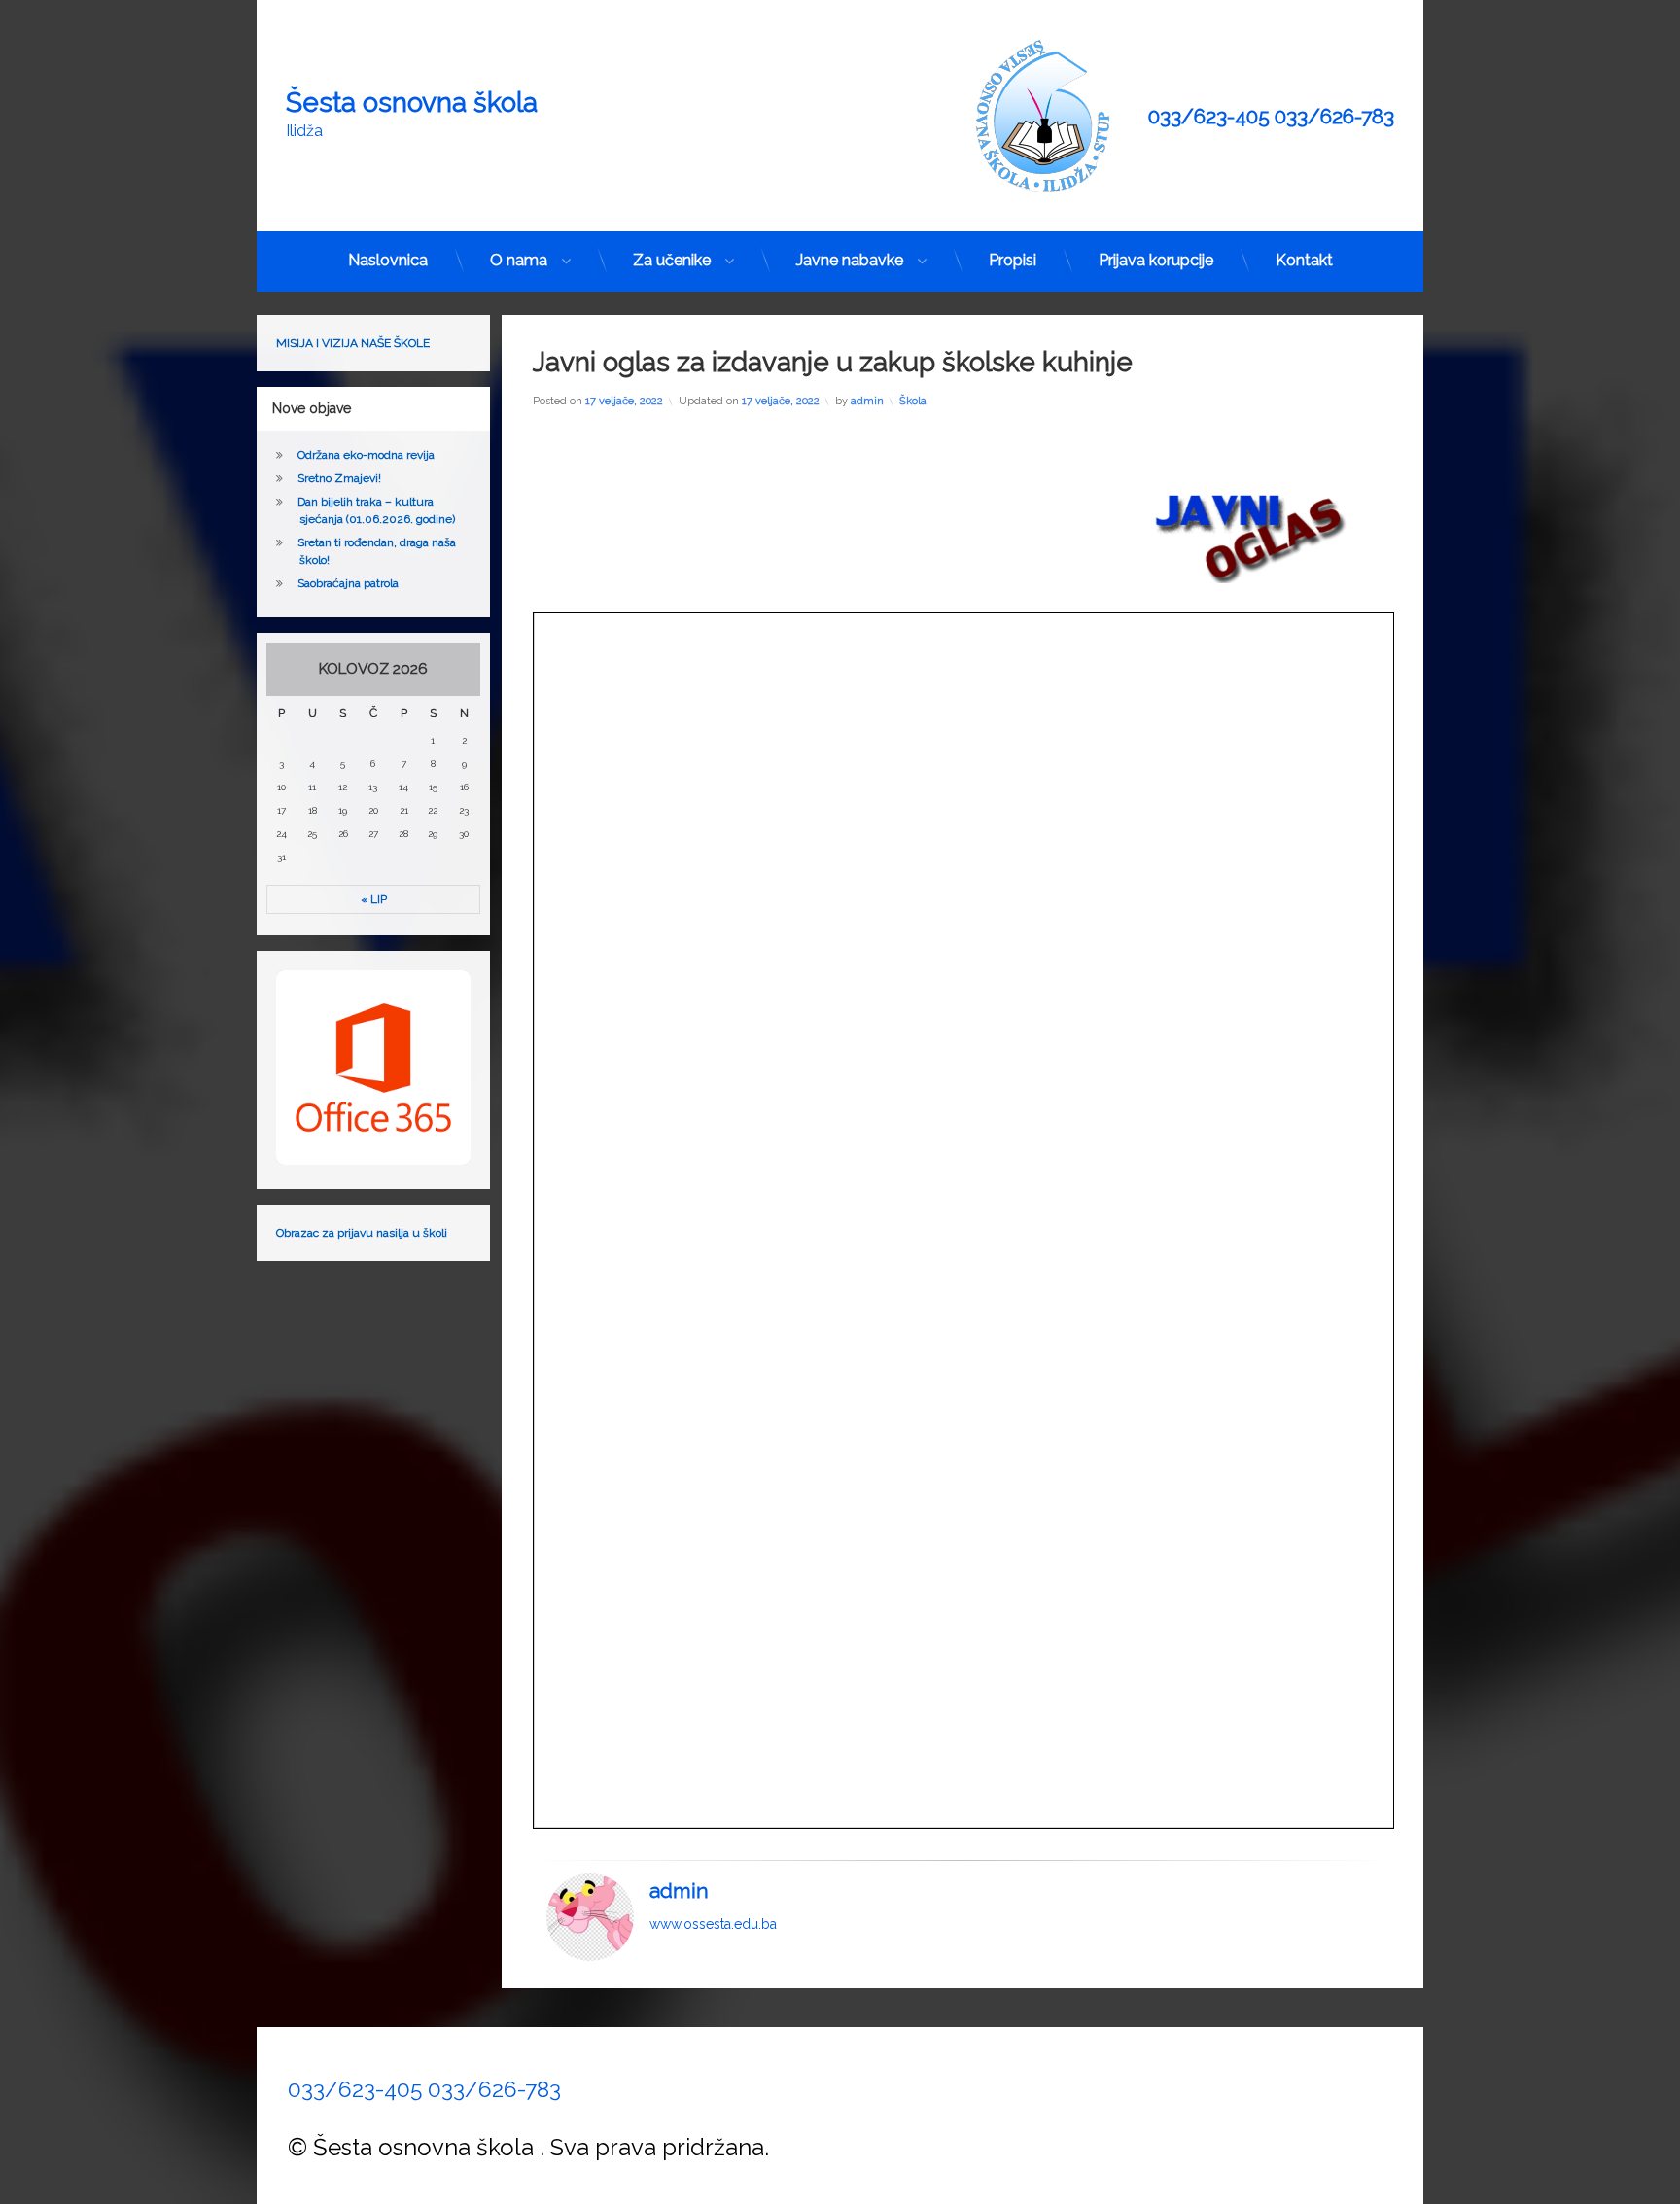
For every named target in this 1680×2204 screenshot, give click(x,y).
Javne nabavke (850, 260)
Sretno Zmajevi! (339, 478)
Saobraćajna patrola (348, 583)
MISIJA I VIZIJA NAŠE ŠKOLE (353, 343)
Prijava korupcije (1156, 260)
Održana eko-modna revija (366, 455)
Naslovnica (388, 260)
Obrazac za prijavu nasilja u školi (362, 1233)
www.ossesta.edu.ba (713, 1923)
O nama (519, 260)
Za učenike (672, 260)
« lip (374, 899)
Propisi (1013, 260)
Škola (913, 401)
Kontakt (1304, 260)
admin (867, 401)
